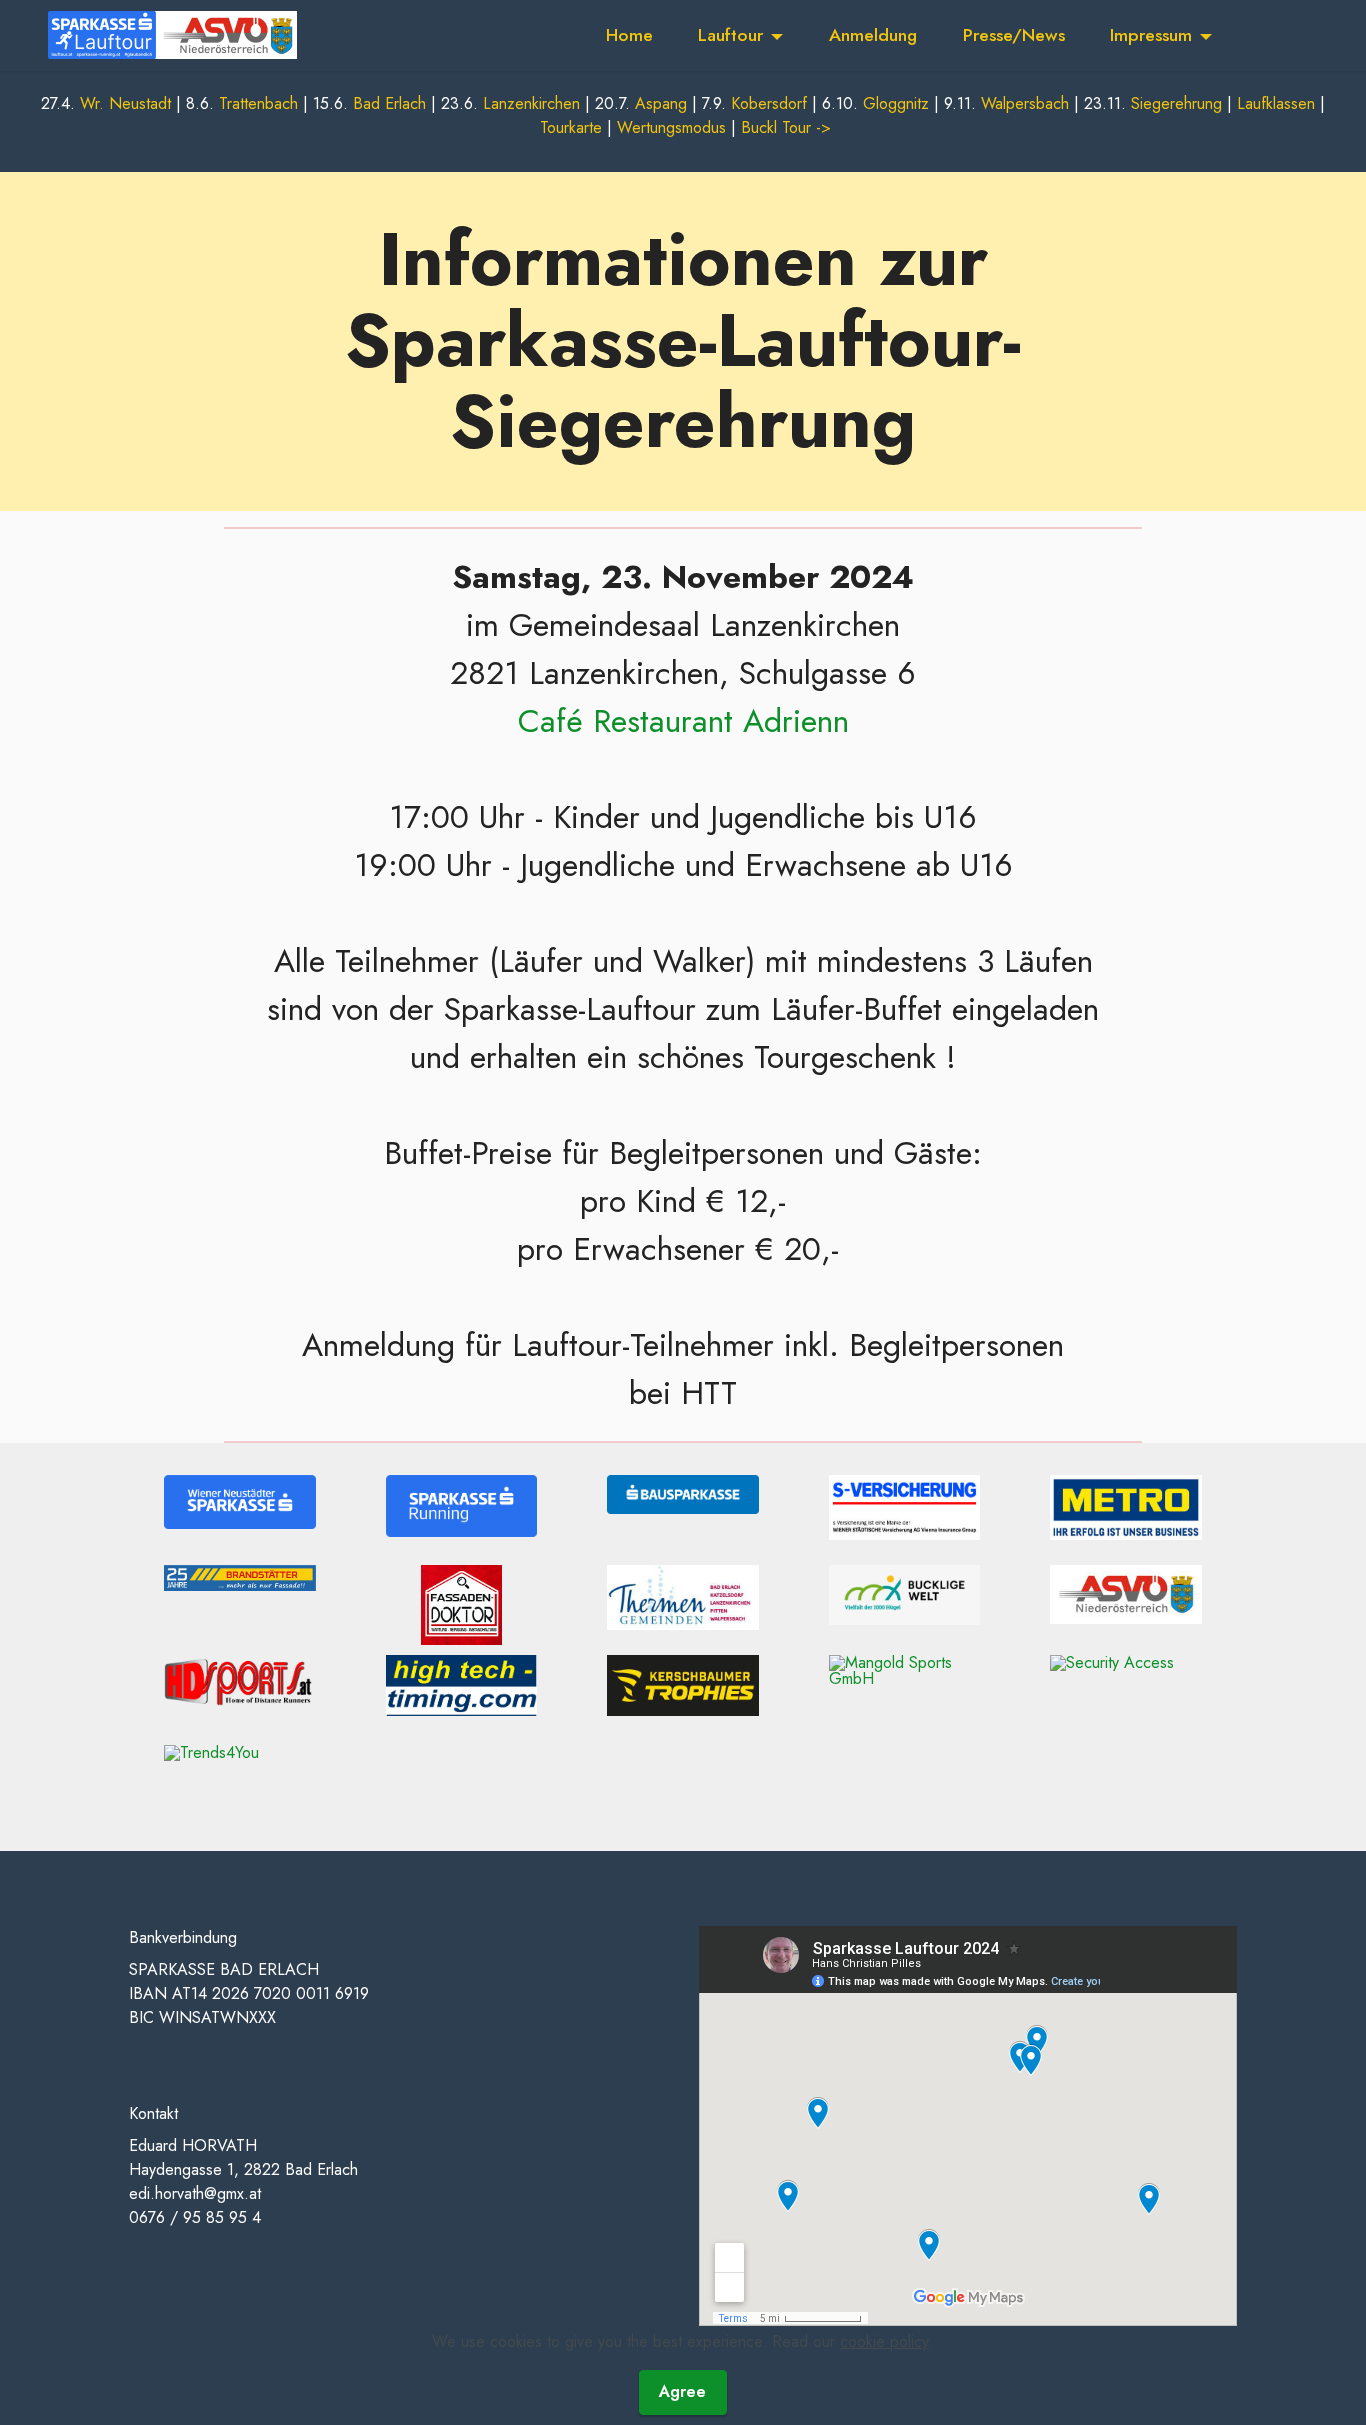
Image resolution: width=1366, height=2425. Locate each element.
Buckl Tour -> (786, 127)
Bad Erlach (389, 103)
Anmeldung (873, 35)
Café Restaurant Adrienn (683, 721)
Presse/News (1014, 35)
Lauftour (730, 35)
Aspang (661, 103)
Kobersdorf (769, 103)
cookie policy (884, 2341)
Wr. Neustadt (125, 103)
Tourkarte (571, 127)
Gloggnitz (896, 103)
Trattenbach (258, 103)
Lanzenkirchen (531, 103)
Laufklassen (1276, 103)
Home (629, 35)
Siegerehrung (1176, 103)
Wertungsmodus (671, 127)
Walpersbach (1025, 103)
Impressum (1151, 35)
